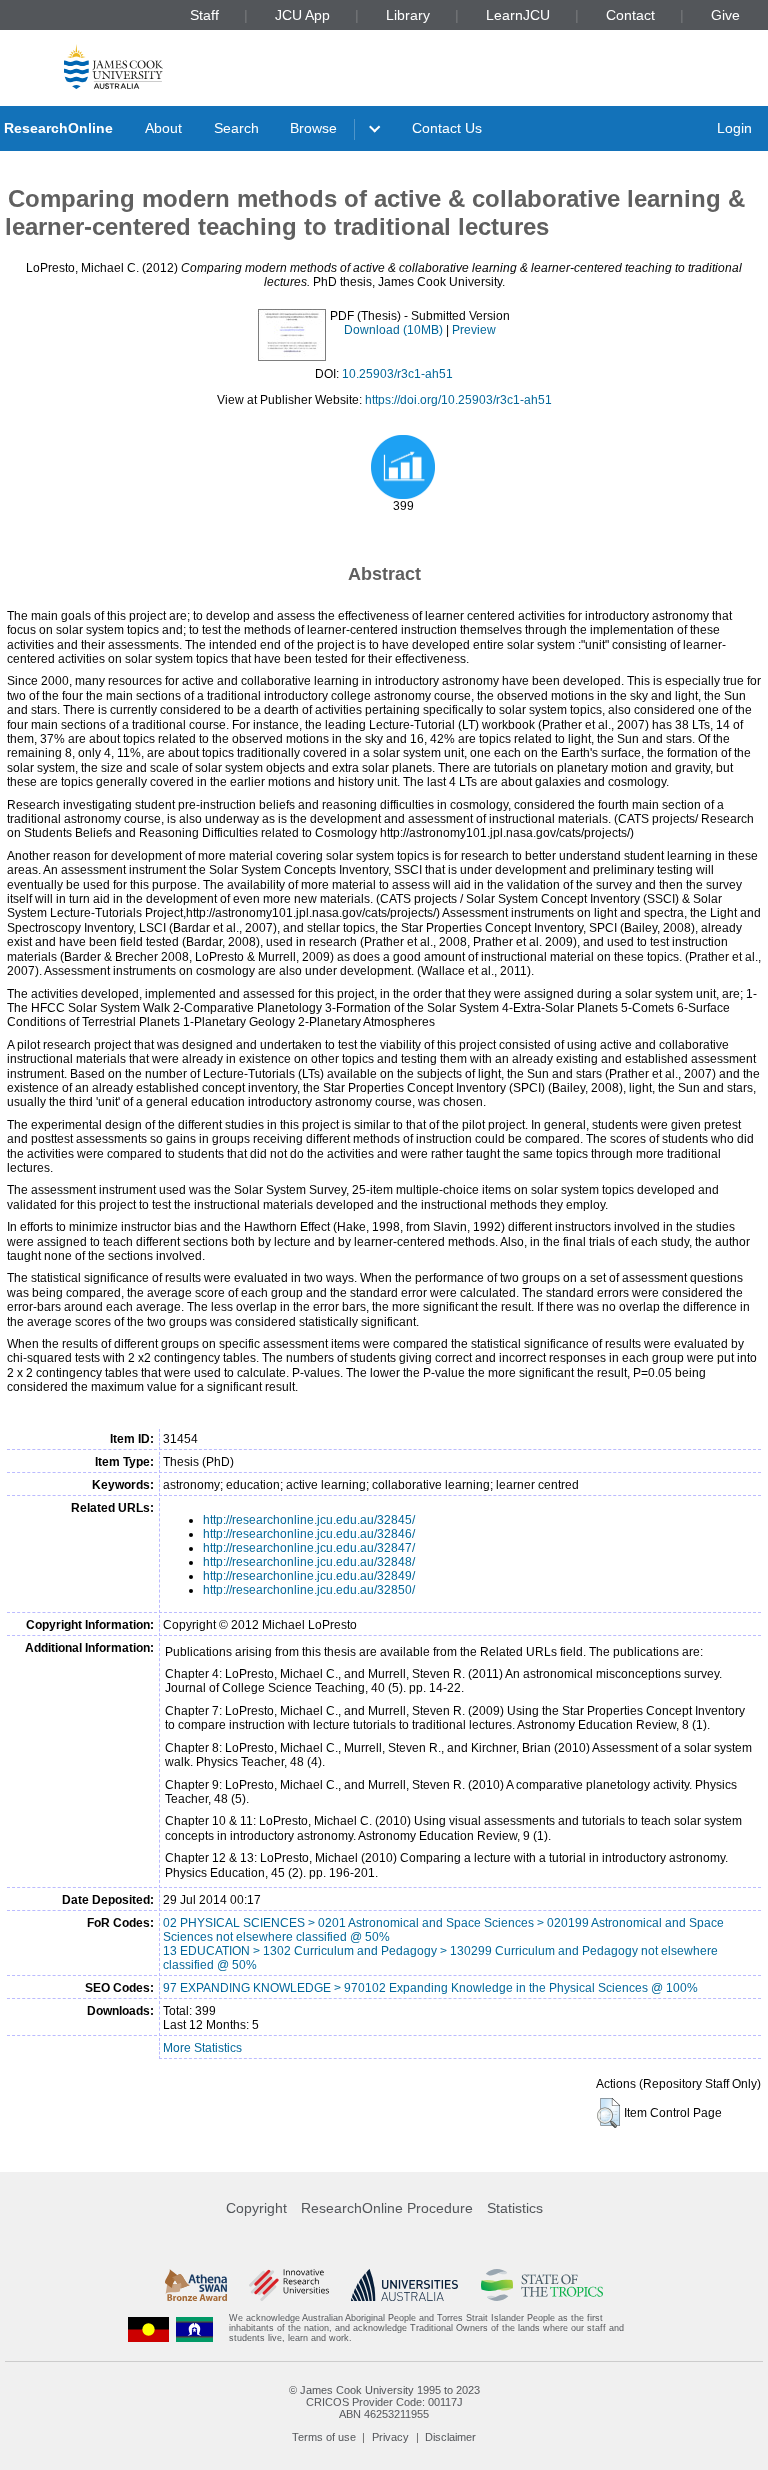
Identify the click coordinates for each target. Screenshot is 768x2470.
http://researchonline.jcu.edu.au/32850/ (309, 1590)
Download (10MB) (393, 330)
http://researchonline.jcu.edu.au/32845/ (309, 1520)
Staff (204, 15)
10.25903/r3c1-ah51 (397, 374)
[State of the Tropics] (542, 2285)
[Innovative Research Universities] (288, 2285)
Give (725, 15)
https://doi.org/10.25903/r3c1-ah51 (458, 400)
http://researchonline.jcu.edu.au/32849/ (309, 1576)
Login (734, 128)
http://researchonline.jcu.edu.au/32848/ (309, 1562)
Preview (474, 330)
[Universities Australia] (404, 2285)
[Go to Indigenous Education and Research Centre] (149, 2328)
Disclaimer (450, 2437)
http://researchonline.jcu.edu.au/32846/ (309, 1534)
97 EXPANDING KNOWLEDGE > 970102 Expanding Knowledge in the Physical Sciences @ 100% (430, 1988)
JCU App (302, 15)
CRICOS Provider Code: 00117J (384, 2402)
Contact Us (447, 128)
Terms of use (324, 2437)
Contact (630, 15)
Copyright (256, 2208)
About (163, 128)
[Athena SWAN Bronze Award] (196, 2285)
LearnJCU (518, 15)
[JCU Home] (113, 66)
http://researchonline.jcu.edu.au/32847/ (309, 1548)
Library (408, 15)
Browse (313, 128)
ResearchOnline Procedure (387, 2208)
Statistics (515, 2208)
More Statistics (202, 2048)
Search (236, 128)
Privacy (390, 2437)
